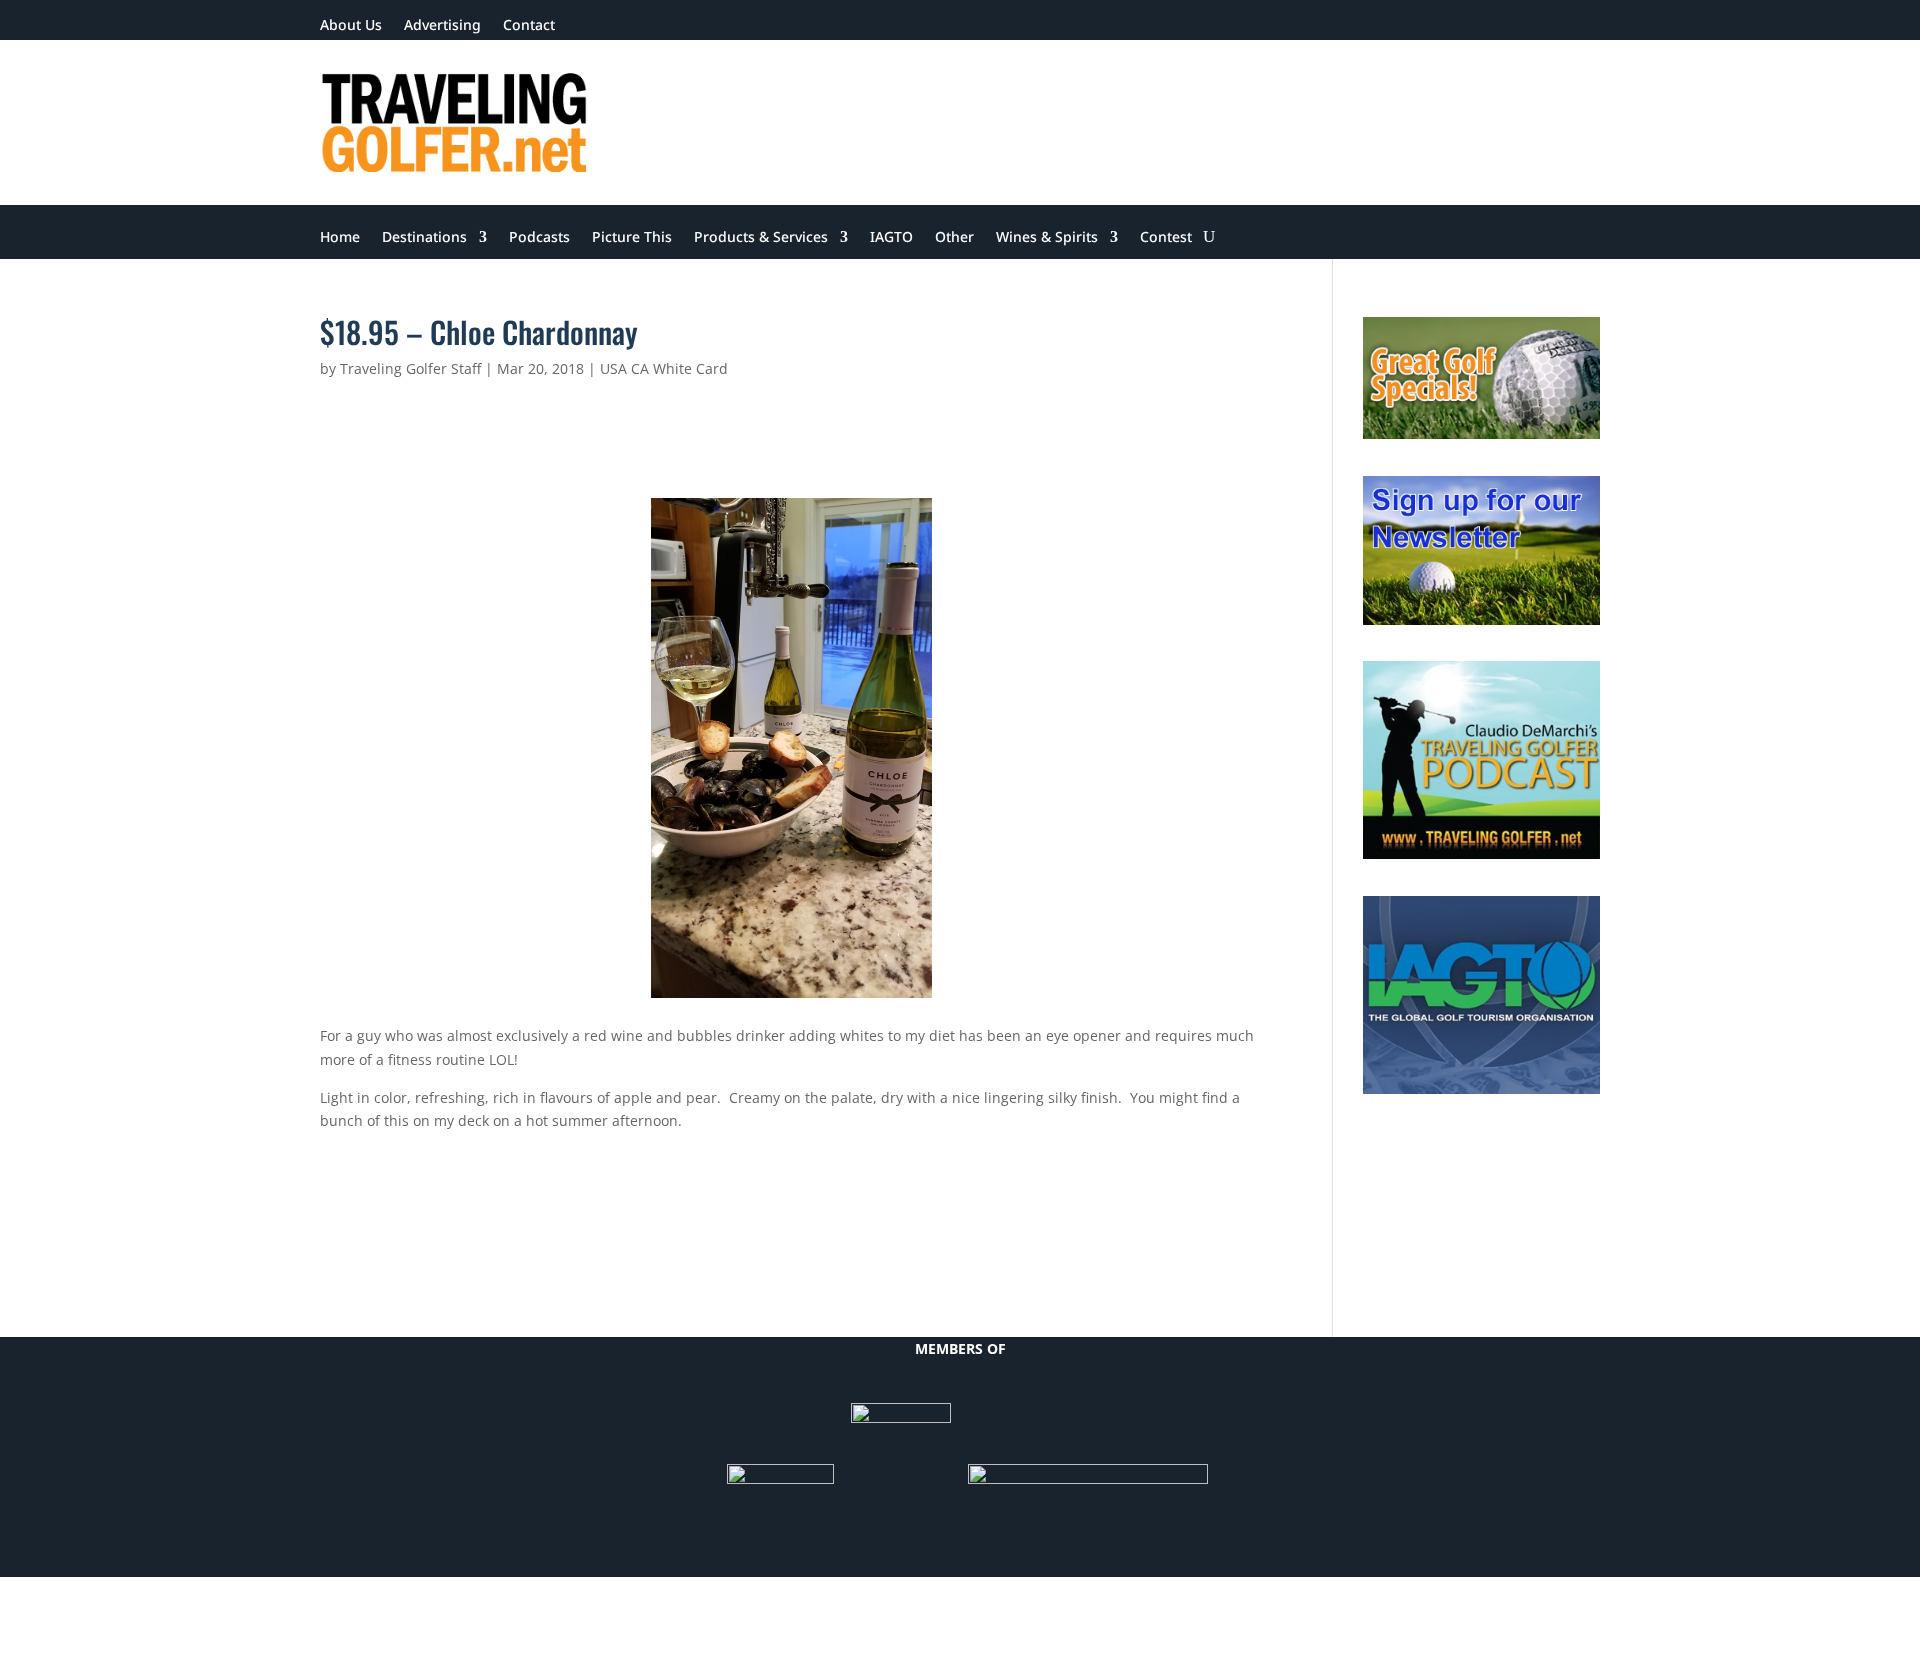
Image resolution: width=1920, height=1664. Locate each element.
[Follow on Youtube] (1544, 26)
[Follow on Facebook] (1424, 26)
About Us (351, 26)
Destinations (424, 238)
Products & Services (761, 238)
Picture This (632, 238)
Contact (529, 26)
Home (340, 238)
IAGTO (891, 238)
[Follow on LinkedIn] (1504, 26)
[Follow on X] (1464, 26)
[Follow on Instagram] (1584, 26)
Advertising (442, 26)
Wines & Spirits (1047, 238)
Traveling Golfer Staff (410, 368)
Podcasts (539, 238)
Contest (1166, 238)
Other (954, 238)
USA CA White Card (664, 368)
